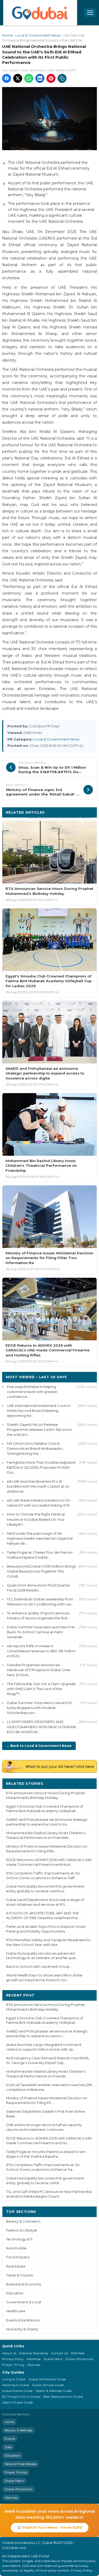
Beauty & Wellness (18, 2430)
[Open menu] (90, 13)
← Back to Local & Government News (39, 1746)
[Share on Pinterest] (51, 78)
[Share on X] (18, 78)
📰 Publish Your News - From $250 (50, 2527)
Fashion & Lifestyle (22, 2230)
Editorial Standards (34, 2353)
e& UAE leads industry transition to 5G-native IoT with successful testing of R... (39, 1503)
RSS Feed (78, 2353)
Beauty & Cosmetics (23, 2221)
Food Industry (18, 2257)
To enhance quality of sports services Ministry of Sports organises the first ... (39, 1616)
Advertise (34, 2359)
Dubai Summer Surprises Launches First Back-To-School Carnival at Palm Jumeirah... (41, 1632)
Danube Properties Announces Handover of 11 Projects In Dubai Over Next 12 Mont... (39, 1670)
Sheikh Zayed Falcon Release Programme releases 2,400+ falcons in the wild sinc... (39, 1429)
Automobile (16, 2248)
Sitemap (34, 2365)
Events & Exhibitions (23, 2320)
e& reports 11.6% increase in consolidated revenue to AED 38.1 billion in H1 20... (41, 1651)
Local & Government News (38, 35)
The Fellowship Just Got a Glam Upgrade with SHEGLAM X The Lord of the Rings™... (41, 1689)
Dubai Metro (53, 2359)
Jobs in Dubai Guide (17, 2402)
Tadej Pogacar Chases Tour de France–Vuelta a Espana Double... (40, 1555)
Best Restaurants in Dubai (63, 2397)
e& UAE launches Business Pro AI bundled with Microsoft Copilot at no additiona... (38, 1486)
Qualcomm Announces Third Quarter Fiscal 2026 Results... (39, 1588)
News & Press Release (21, 2464)
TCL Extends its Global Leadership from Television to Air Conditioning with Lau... (40, 1602)
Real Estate (16, 2266)
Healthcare (16, 2311)
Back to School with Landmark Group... (39, 1967)
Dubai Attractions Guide (47, 2379)
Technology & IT (19, 2239)
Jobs (8, 2447)
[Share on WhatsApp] (29, 78)
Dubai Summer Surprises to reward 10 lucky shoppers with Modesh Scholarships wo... (39, 1708)
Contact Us (59, 2353)
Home (7, 35)
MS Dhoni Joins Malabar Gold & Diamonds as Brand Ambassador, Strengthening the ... (35, 1448)
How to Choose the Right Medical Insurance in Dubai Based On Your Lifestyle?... (36, 1519)
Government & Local (24, 2302)
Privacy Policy (13, 2359)
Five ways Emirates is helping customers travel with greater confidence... (32, 1392)
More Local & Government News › (60, 817)
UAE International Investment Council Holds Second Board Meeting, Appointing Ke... (39, 1411)
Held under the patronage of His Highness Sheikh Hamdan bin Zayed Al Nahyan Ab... (40, 1538)
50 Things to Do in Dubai (21, 2397)
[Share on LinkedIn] (40, 78)
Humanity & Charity (22, 2329)
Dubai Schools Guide (48, 2385)
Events (10, 2439)
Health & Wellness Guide (53, 2391)
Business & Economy (24, 2284)
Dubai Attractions (79, 2359)
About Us (9, 2353)
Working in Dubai (16, 2385)
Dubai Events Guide (17, 2391)
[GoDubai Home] (40, 13)
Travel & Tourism (20, 2275)
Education (15, 2293)
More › (87, 1783)
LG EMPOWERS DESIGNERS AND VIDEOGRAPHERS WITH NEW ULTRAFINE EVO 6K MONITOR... (42, 1727)
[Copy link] (62, 78)
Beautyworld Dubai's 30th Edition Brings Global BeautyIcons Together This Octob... (41, 1571)
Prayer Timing (13, 2365)
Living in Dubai (14, 2379)
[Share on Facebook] (7, 78)
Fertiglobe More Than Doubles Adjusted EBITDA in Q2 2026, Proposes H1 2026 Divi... (41, 1467)
